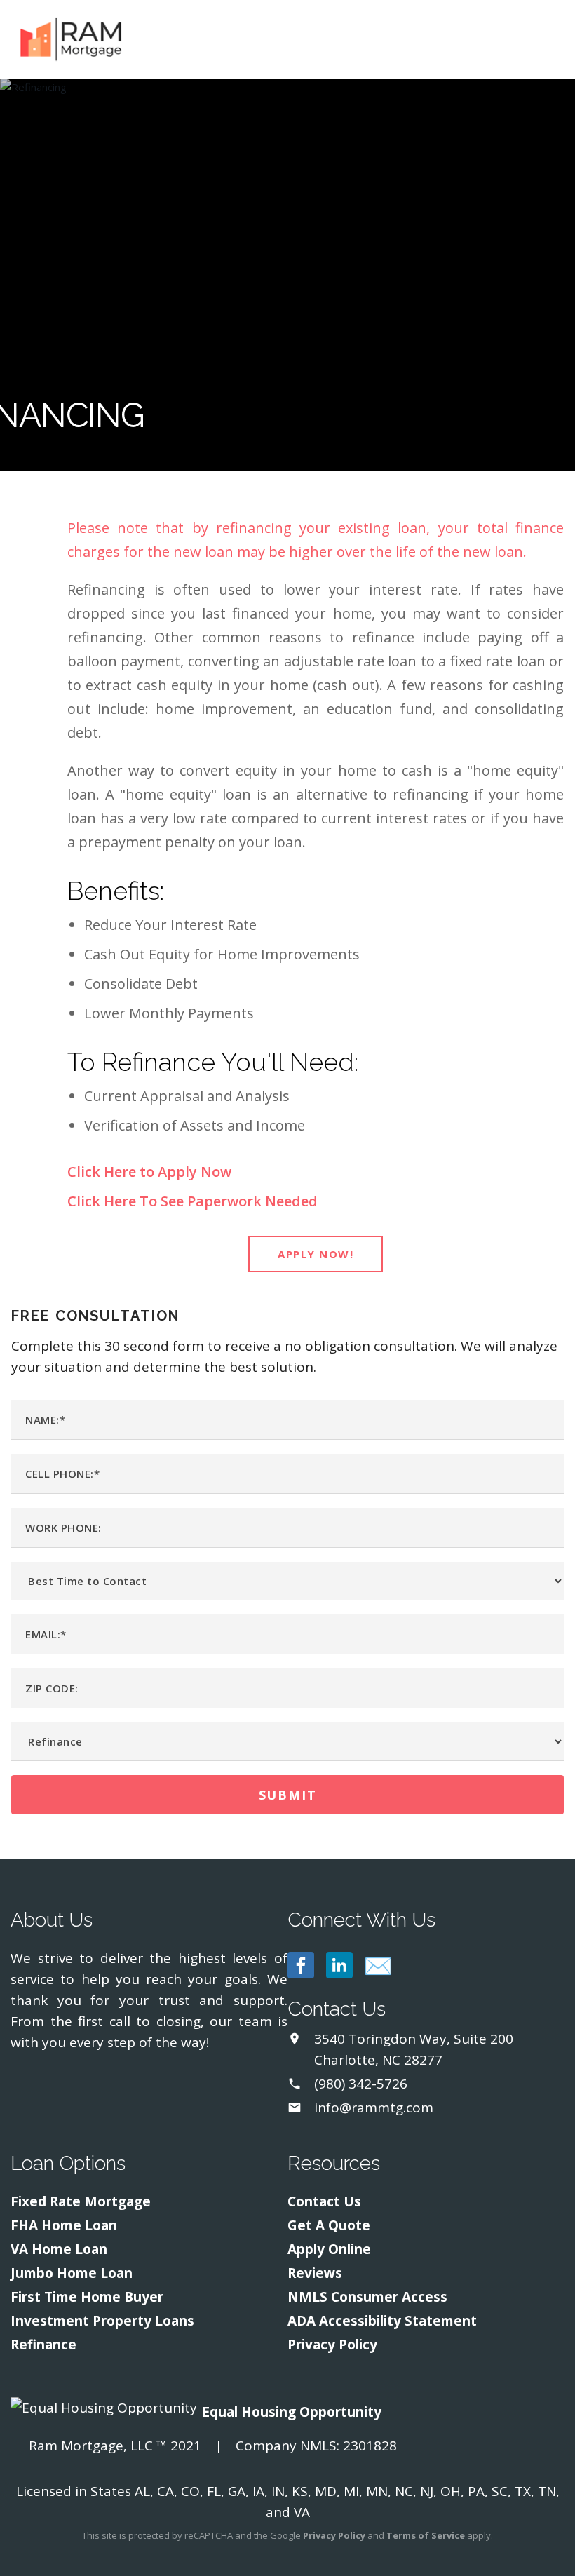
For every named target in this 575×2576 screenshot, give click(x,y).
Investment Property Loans (102, 2321)
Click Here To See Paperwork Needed (192, 1201)
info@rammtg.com (374, 2108)
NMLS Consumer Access (367, 2297)
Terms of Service (426, 2535)
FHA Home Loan (64, 2225)
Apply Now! (316, 1254)
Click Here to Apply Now (149, 1172)
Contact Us (324, 2201)
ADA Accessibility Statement (382, 2321)
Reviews (315, 2273)
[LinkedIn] (339, 1965)
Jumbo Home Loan (72, 2273)
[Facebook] (301, 1965)
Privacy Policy (332, 2345)
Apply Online (329, 2249)
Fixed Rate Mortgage (81, 2201)
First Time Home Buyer (87, 2297)
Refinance (43, 2345)
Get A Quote (329, 2225)
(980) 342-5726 (361, 2084)
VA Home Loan (59, 2249)
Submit (288, 1795)
